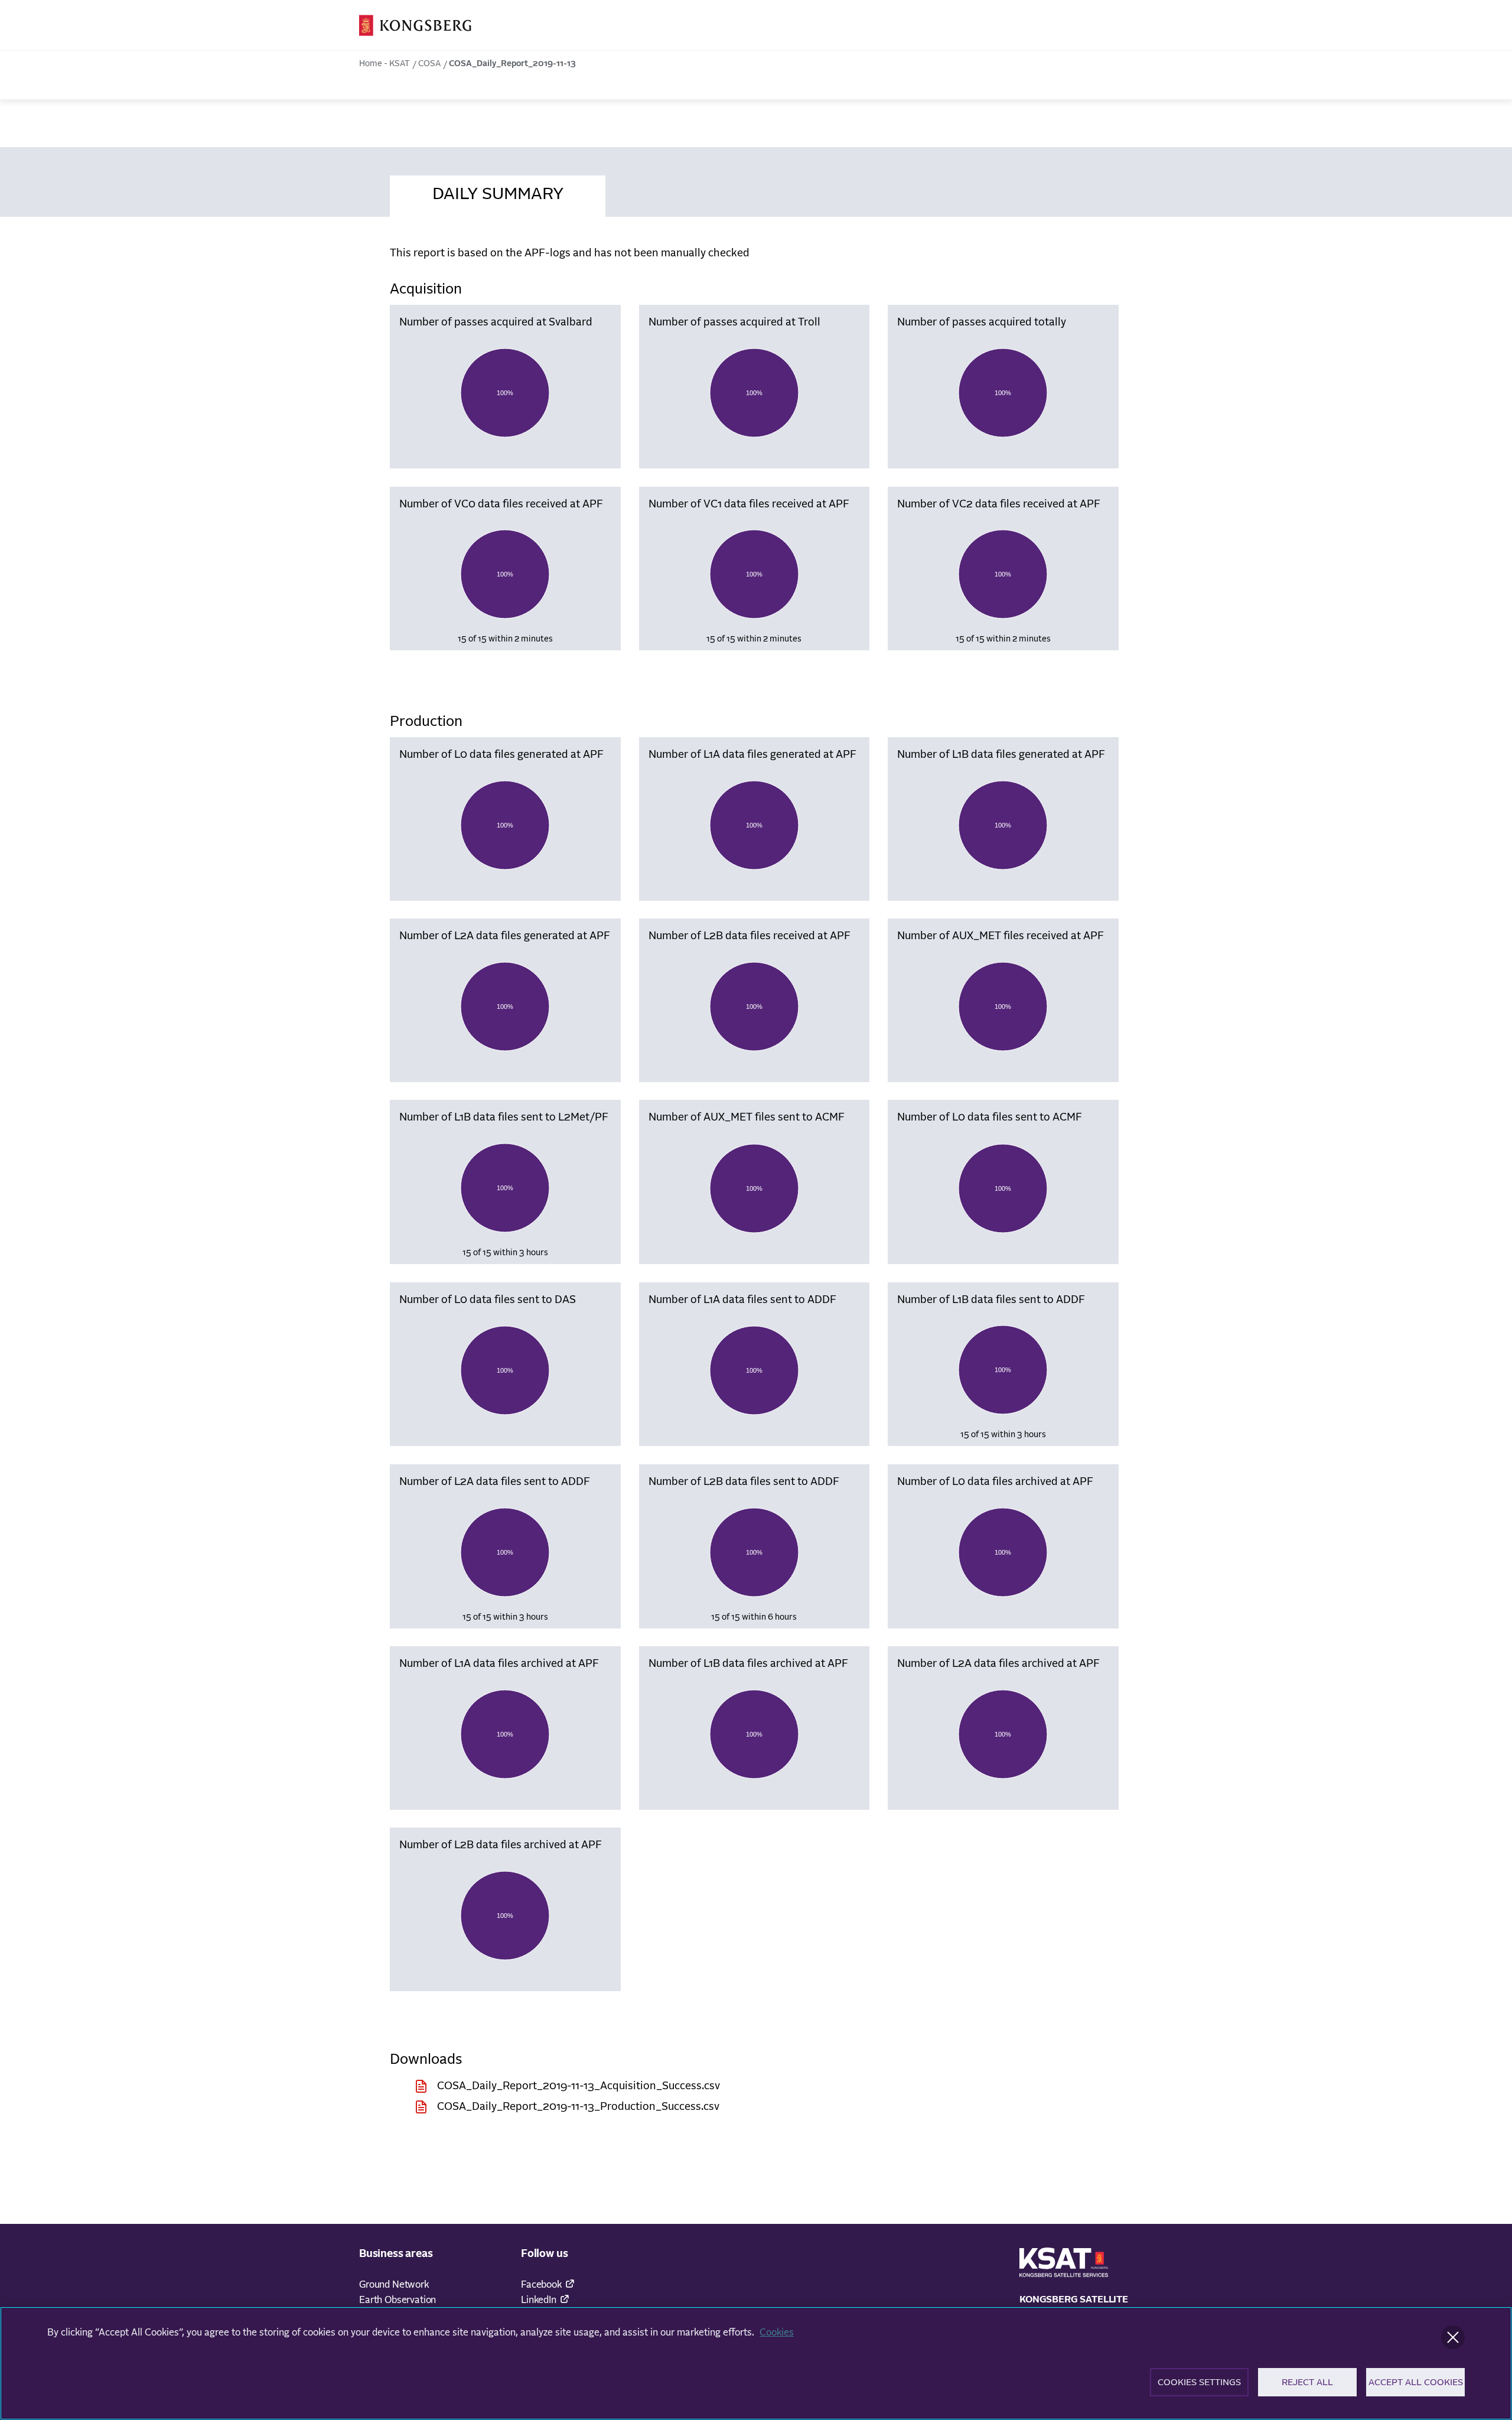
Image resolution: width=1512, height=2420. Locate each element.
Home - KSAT (384, 64)
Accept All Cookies (1416, 2382)
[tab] (498, 193)
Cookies (777, 2333)
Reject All (1307, 2382)
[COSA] (415, 25)
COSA (429, 64)
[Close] (1453, 2337)
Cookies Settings (1199, 2382)
